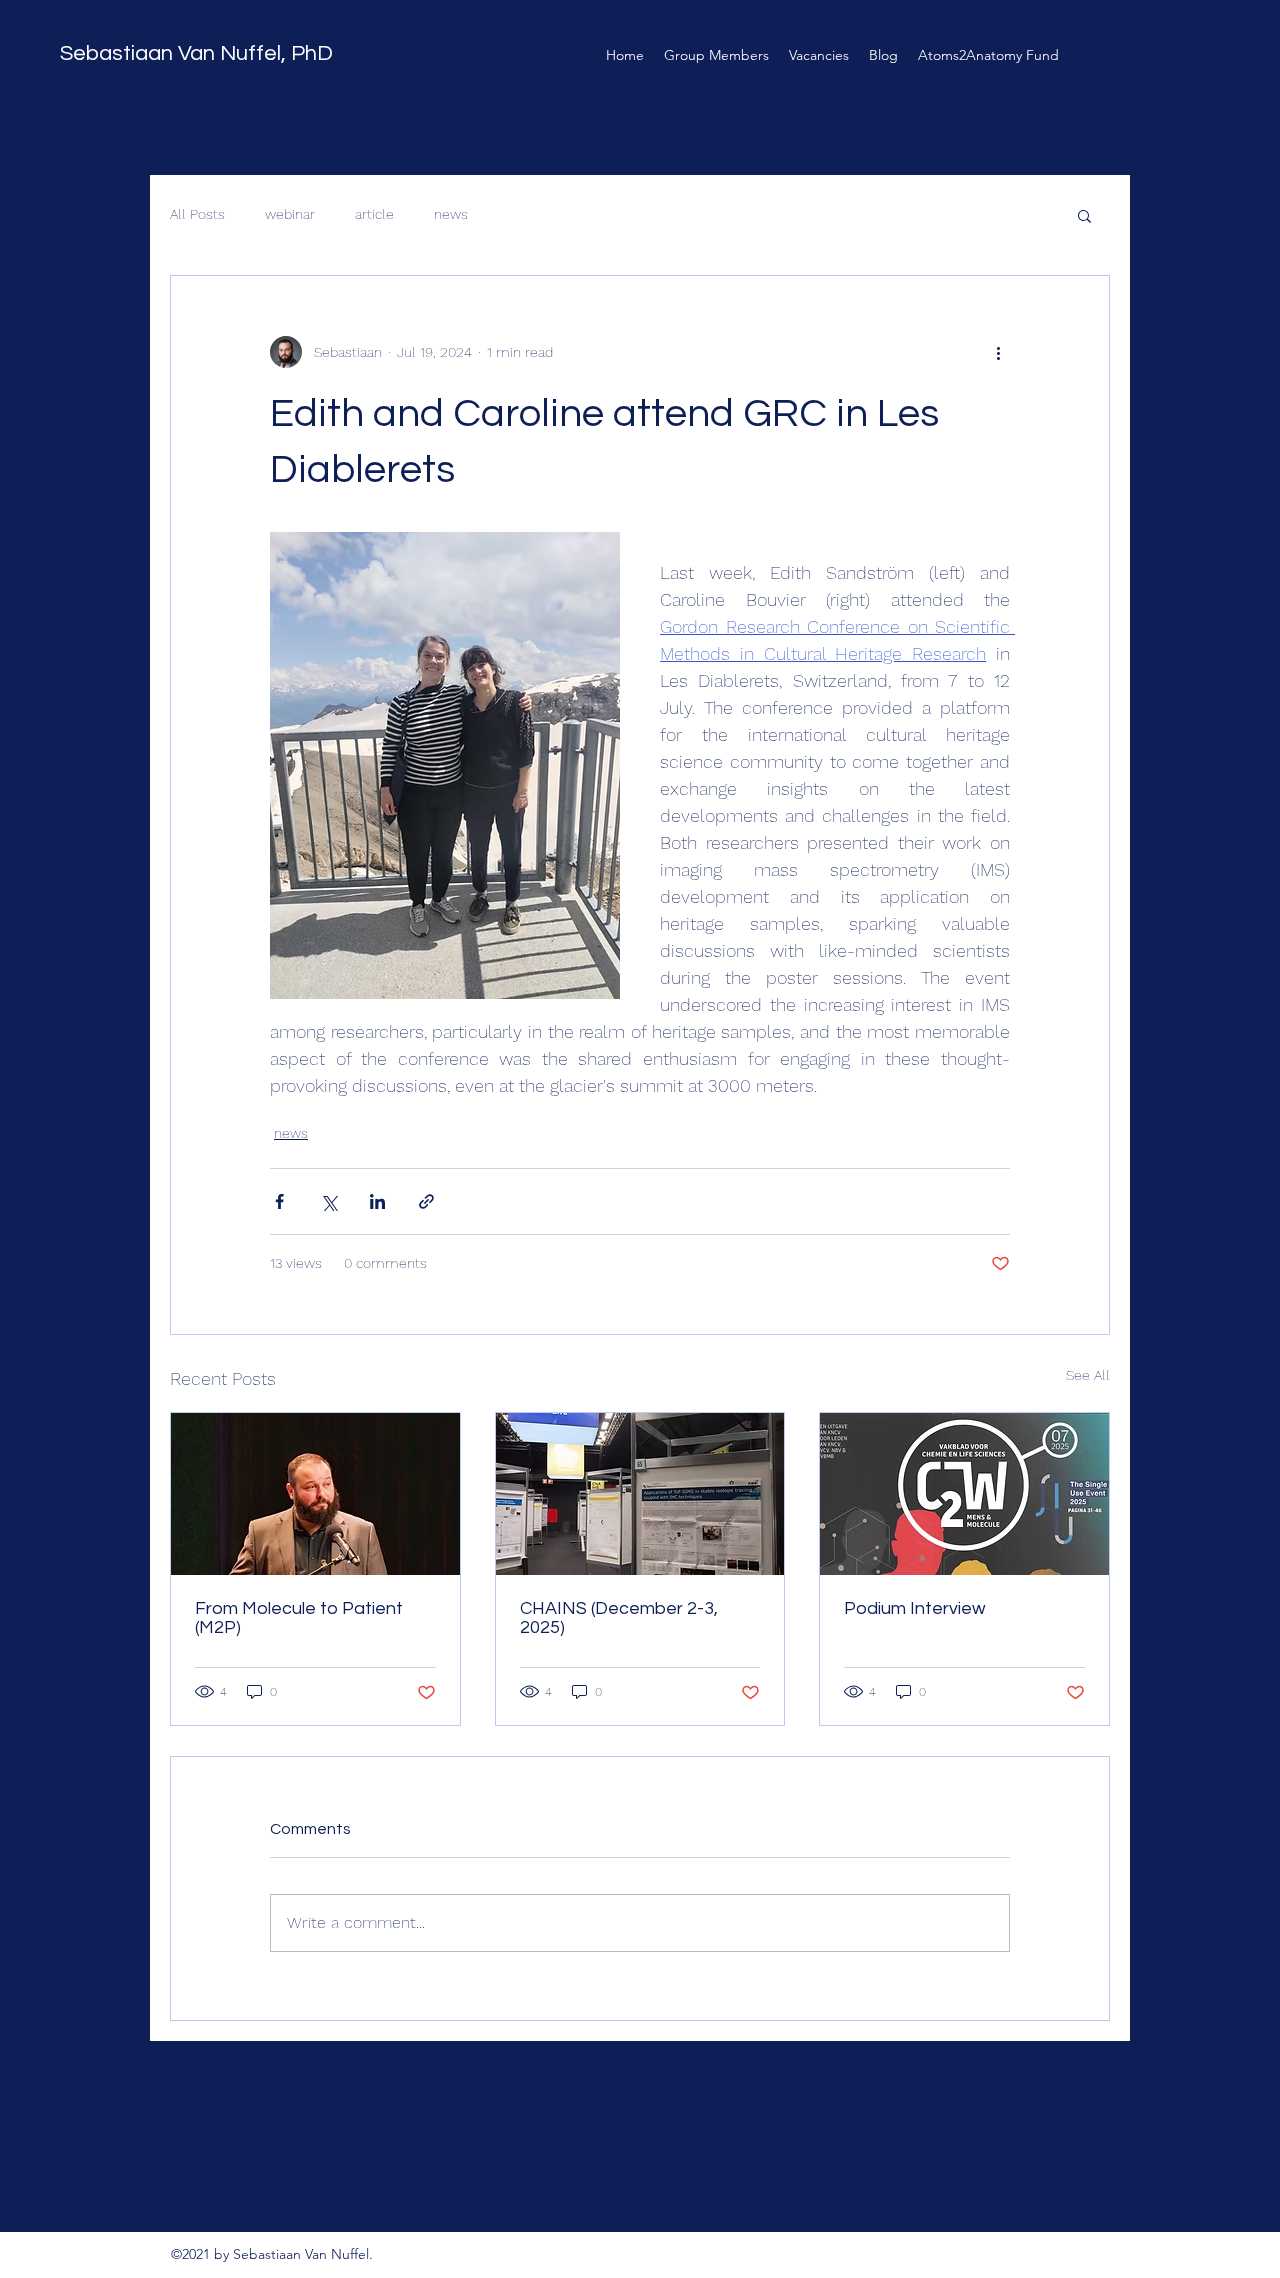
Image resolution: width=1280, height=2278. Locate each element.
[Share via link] (426, 1201)
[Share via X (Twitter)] (328, 1201)
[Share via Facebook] (279, 1201)
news (451, 214)
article (374, 214)
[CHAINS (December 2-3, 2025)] (640, 1494)
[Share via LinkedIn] (377, 1201)
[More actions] (998, 352)
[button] (1084, 215)
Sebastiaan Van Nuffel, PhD (196, 53)
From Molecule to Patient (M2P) (299, 1618)
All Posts (197, 214)
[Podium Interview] (964, 1494)
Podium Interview (915, 1608)
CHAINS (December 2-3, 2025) (619, 1618)
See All (1088, 1375)
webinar (290, 214)
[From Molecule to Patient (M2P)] (315, 1494)
